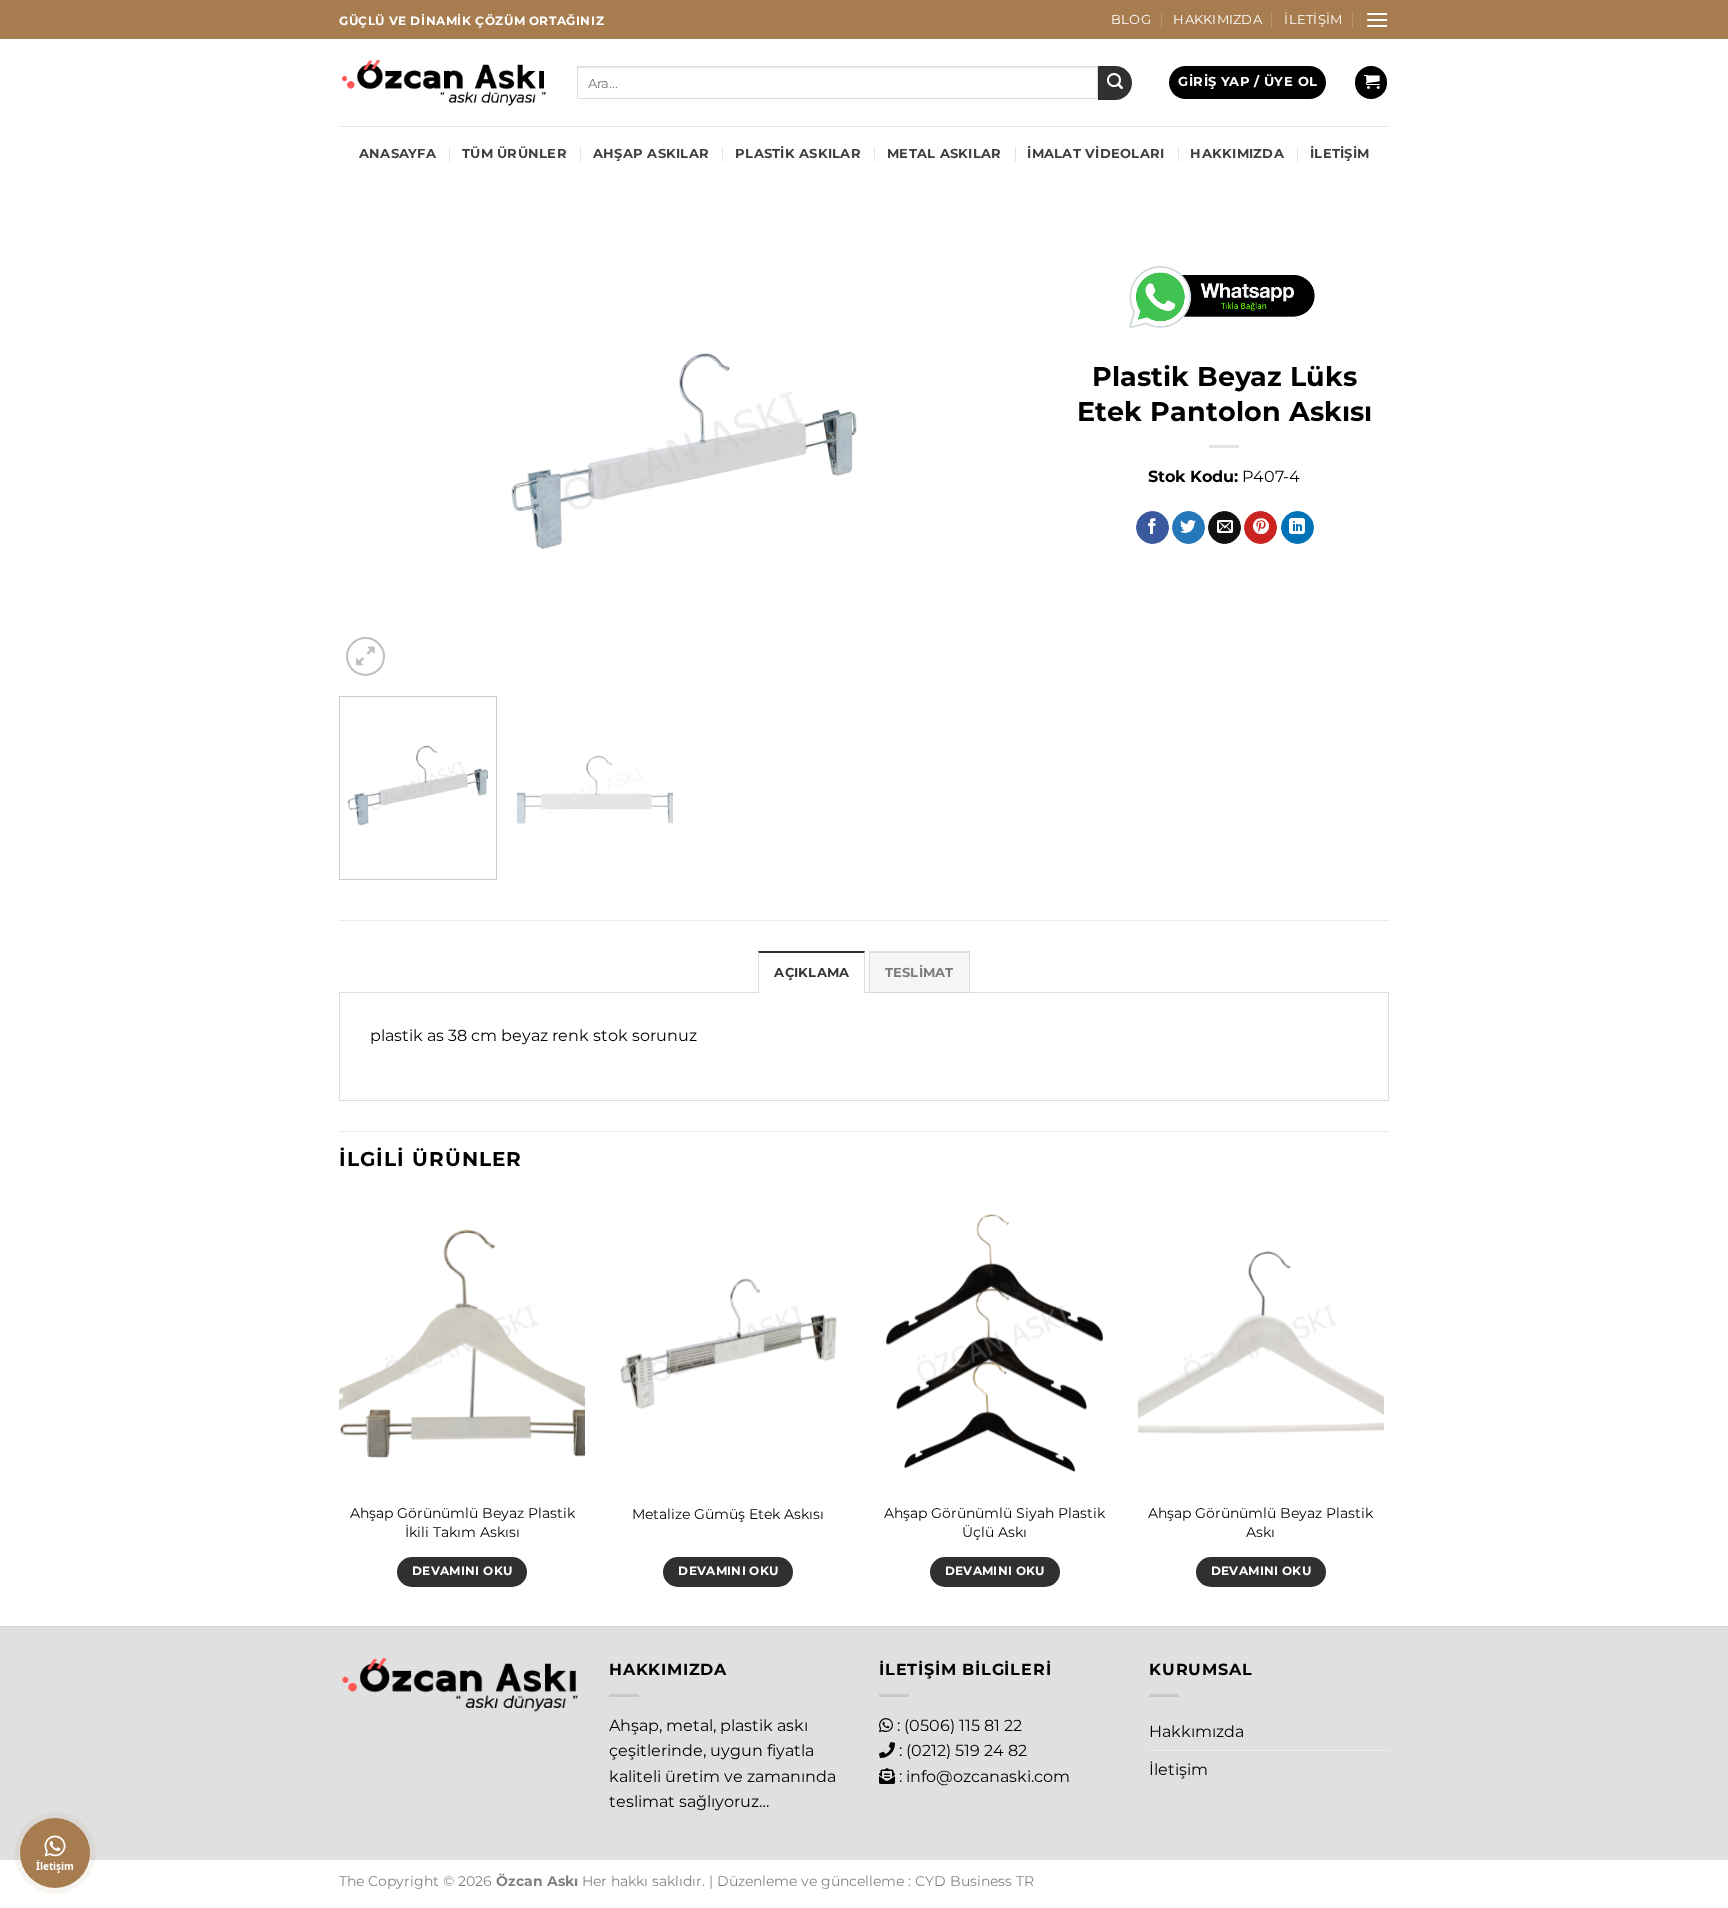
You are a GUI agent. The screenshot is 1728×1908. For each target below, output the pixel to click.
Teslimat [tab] (919, 972)
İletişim (1313, 19)
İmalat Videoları (1095, 153)
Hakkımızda (1217, 19)
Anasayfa (397, 153)
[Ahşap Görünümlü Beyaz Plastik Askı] (1261, 1344)
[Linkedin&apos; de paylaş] (1297, 528)
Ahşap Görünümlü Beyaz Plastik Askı (1260, 1522)
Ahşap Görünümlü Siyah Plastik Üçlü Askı (994, 1522)
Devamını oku (462, 1571)
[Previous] (378, 451)
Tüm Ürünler (514, 153)
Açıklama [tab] (811, 972)
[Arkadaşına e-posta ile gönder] (1224, 528)
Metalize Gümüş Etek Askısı (728, 1514)
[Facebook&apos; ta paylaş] (1152, 528)
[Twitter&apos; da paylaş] (1188, 528)
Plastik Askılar (798, 153)
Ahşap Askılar (651, 153)
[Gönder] (1115, 83)
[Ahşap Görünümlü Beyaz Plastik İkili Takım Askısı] (462, 1344)
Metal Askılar (944, 153)
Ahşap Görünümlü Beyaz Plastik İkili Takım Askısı (462, 1522)
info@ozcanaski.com (988, 1776)
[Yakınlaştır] (365, 656)
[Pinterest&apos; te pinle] (1260, 528)
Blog (1131, 19)
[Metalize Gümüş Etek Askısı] (728, 1344)
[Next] (990, 451)
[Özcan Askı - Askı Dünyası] (443, 83)
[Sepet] (1371, 82)
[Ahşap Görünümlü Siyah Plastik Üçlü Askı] (994, 1344)
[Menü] (1377, 19)
